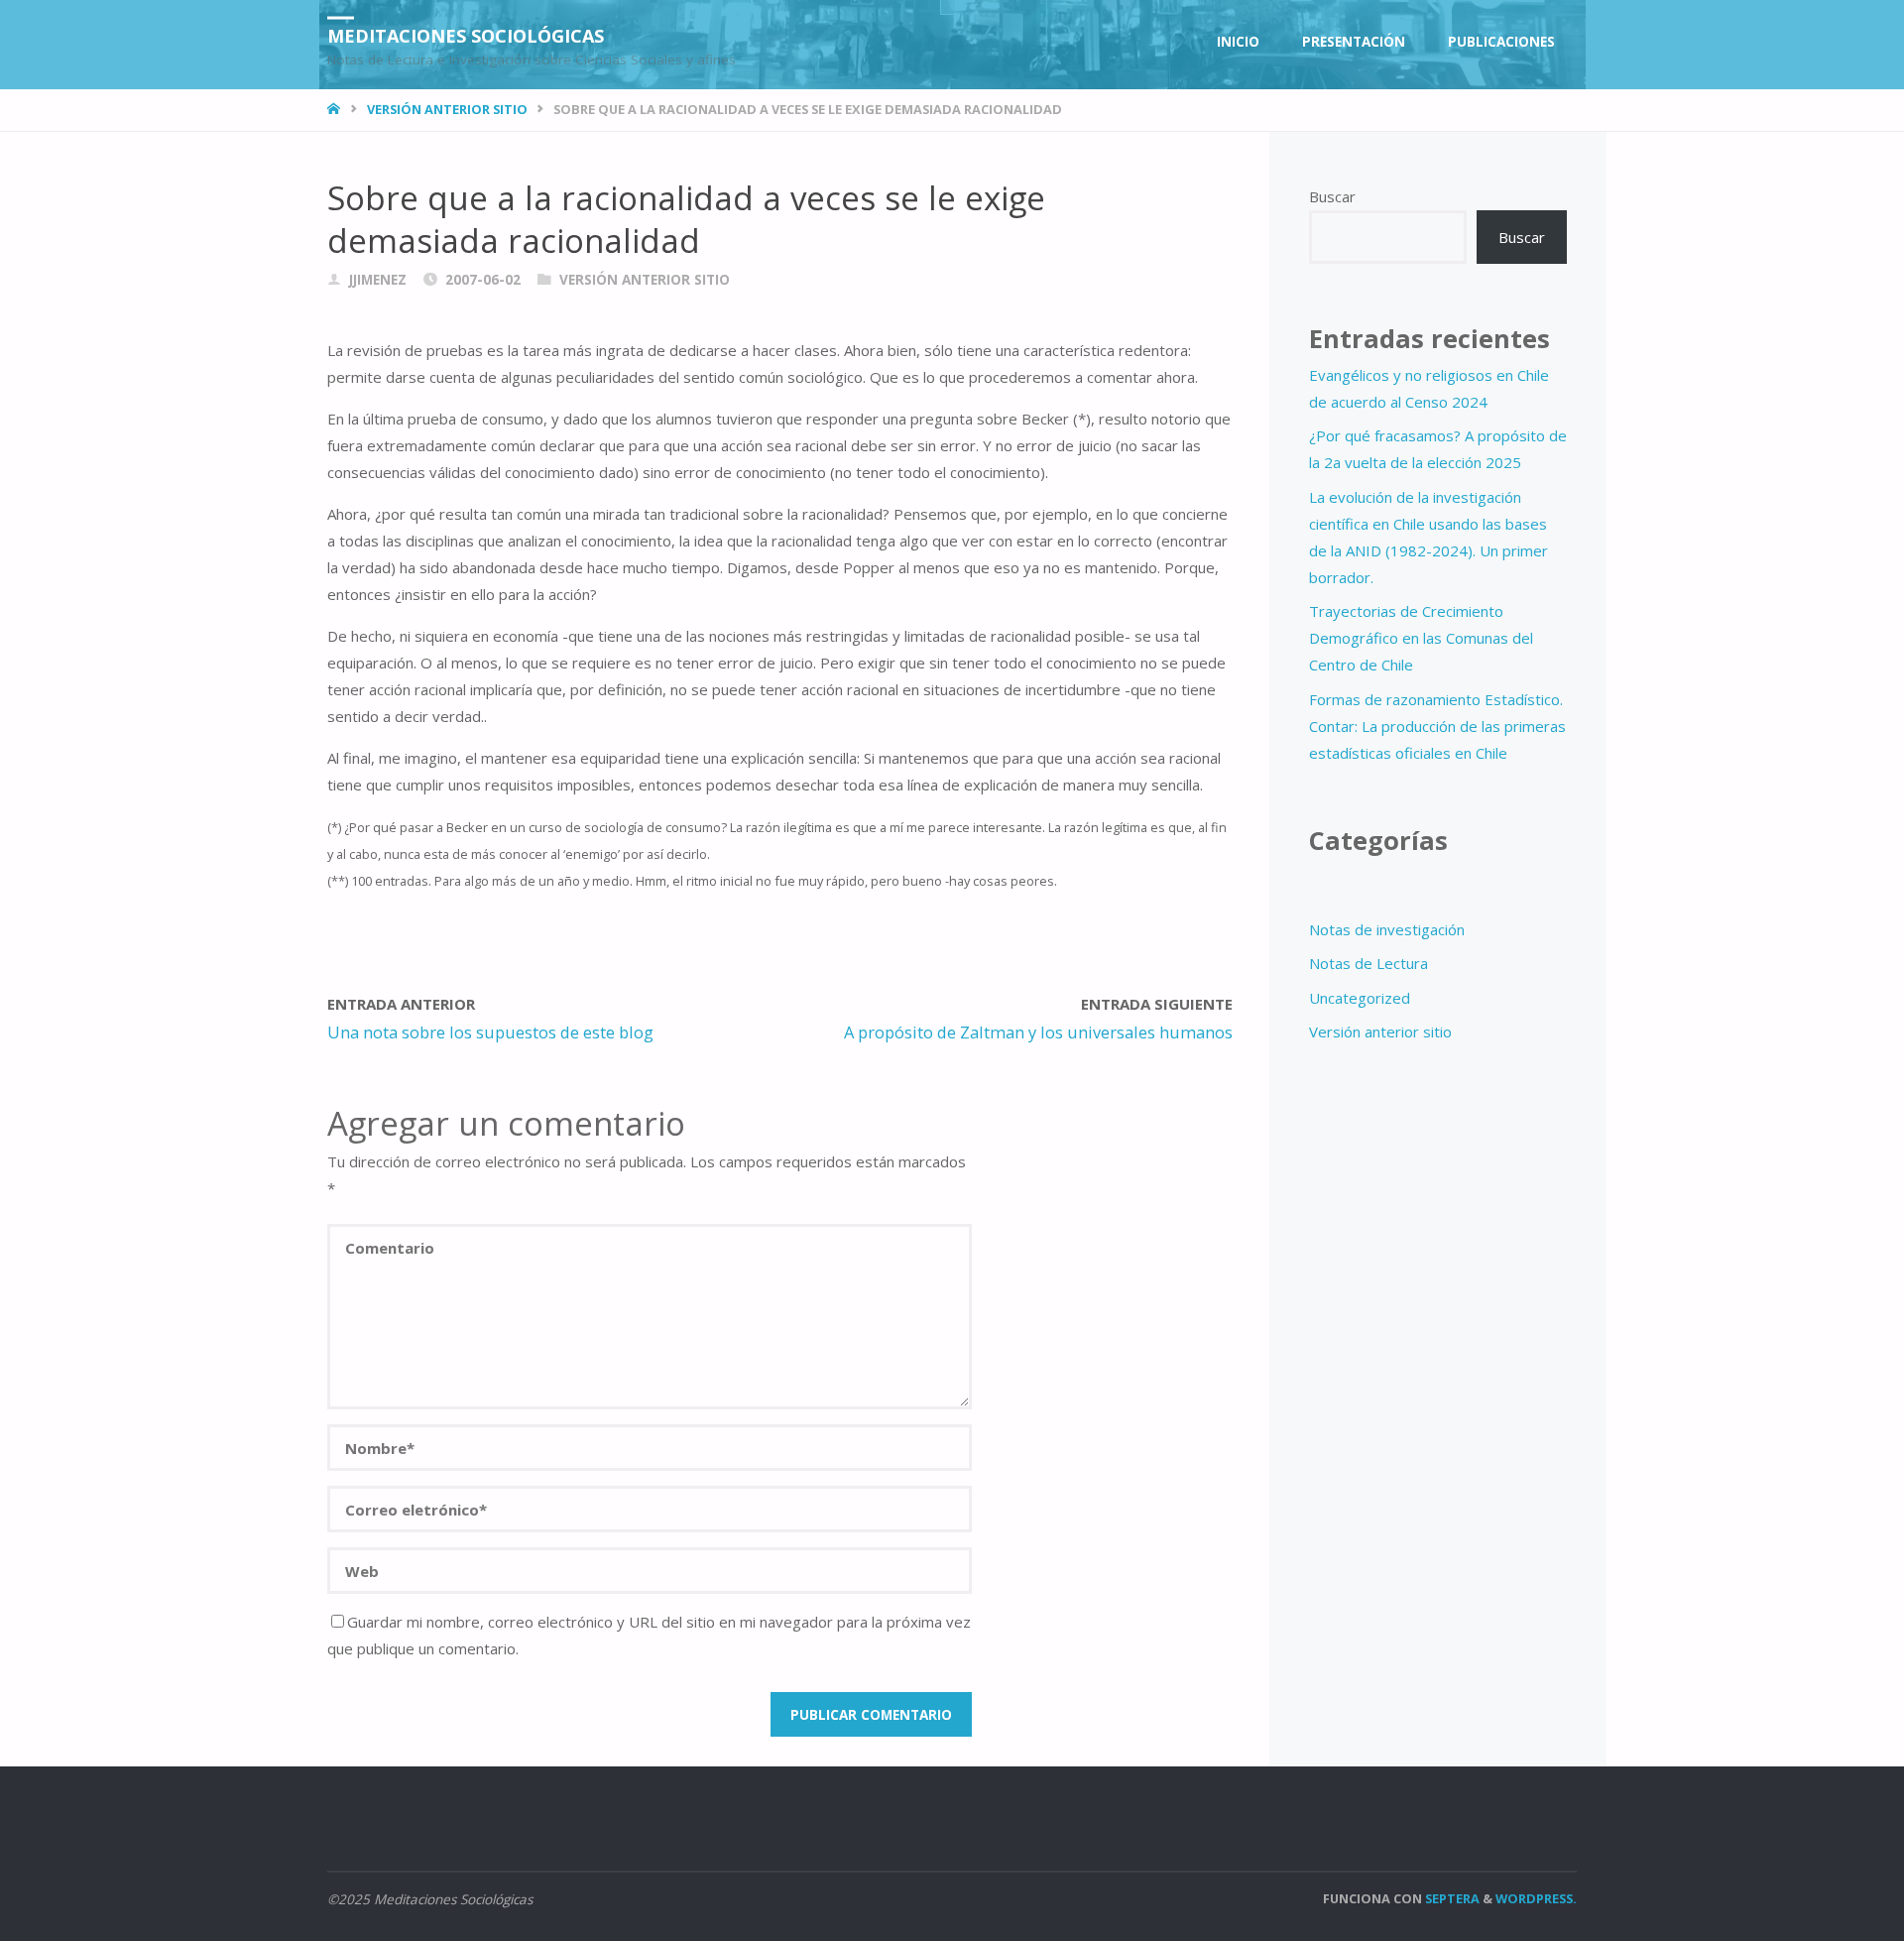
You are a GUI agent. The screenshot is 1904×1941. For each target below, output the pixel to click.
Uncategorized (1360, 998)
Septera (1451, 1898)
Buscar (1332, 196)
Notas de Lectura (1368, 963)
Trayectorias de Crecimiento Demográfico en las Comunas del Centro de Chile (1421, 638)
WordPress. (1536, 1898)
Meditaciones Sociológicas (466, 35)
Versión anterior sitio (447, 109)
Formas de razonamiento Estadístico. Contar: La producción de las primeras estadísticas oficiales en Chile (1437, 726)
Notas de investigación (1387, 929)
